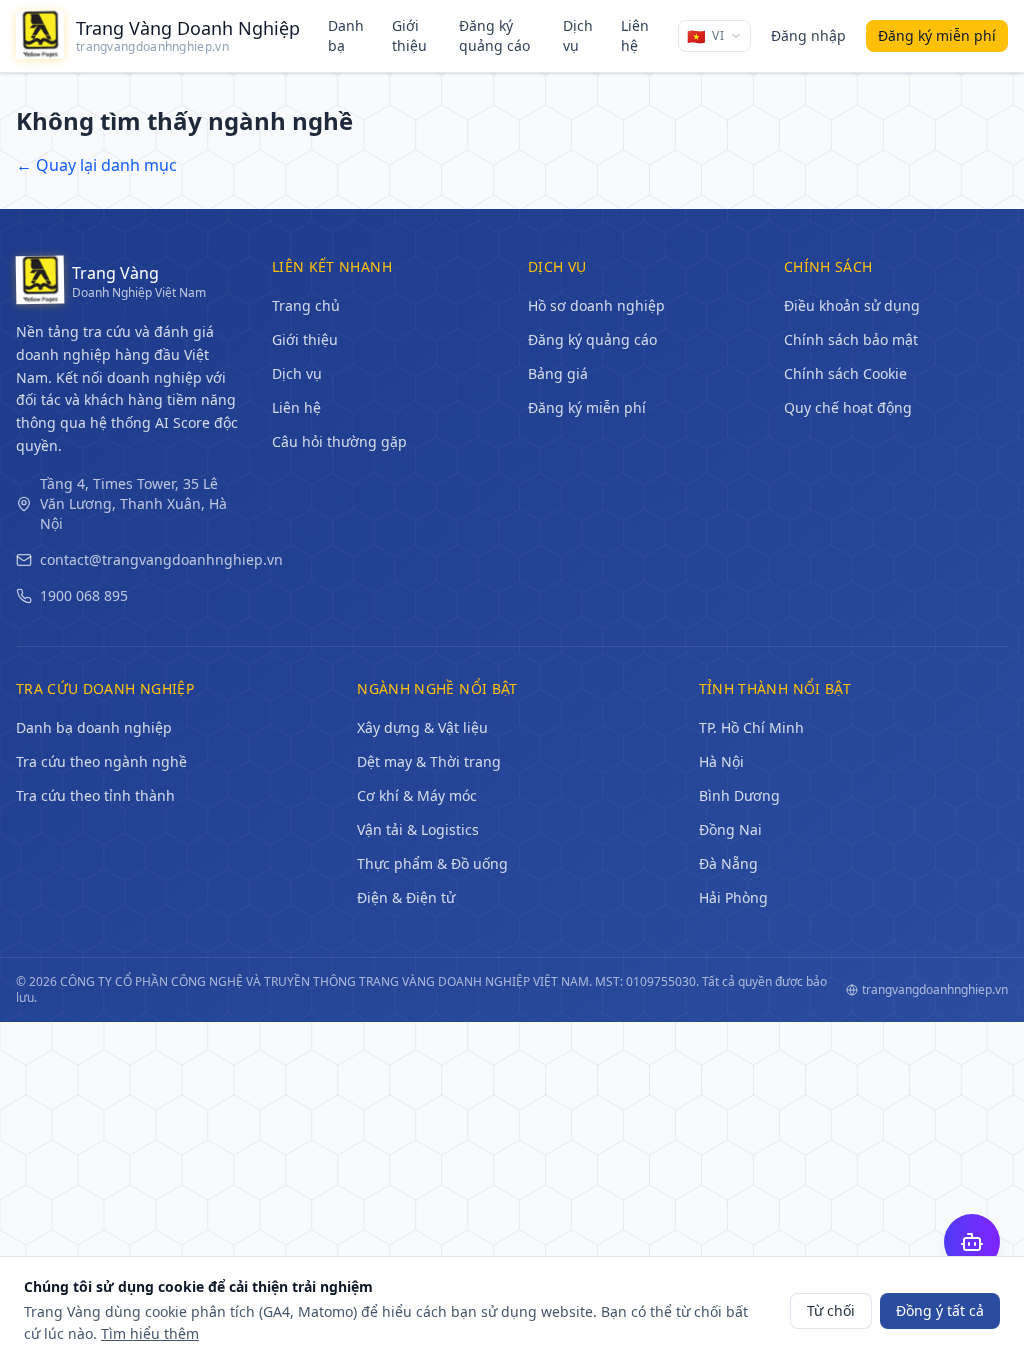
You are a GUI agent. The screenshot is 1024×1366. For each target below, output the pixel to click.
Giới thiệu (409, 35)
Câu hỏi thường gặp (339, 441)
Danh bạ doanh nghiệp (94, 727)
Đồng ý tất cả (940, 1310)
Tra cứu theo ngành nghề (101, 761)
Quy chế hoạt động (848, 407)
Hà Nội (721, 761)
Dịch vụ (578, 35)
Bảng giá (558, 373)
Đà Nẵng (728, 863)
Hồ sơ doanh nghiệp (596, 305)
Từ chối (831, 1310)
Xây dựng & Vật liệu (422, 727)
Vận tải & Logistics (418, 829)
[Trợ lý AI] (972, 1242)
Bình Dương (739, 795)
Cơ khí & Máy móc (417, 795)
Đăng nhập (808, 35)
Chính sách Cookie (845, 373)
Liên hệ (635, 35)
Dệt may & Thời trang (429, 761)
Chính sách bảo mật (851, 339)
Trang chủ (306, 305)
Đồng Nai (730, 829)
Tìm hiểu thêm (150, 1333)
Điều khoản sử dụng (852, 305)
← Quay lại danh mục (96, 165)
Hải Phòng (733, 897)
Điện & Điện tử (406, 897)
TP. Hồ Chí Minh (751, 727)
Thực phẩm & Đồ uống (432, 863)
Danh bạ (346, 35)
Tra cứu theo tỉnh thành (95, 795)
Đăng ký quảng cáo (494, 35)
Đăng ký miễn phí (587, 407)
